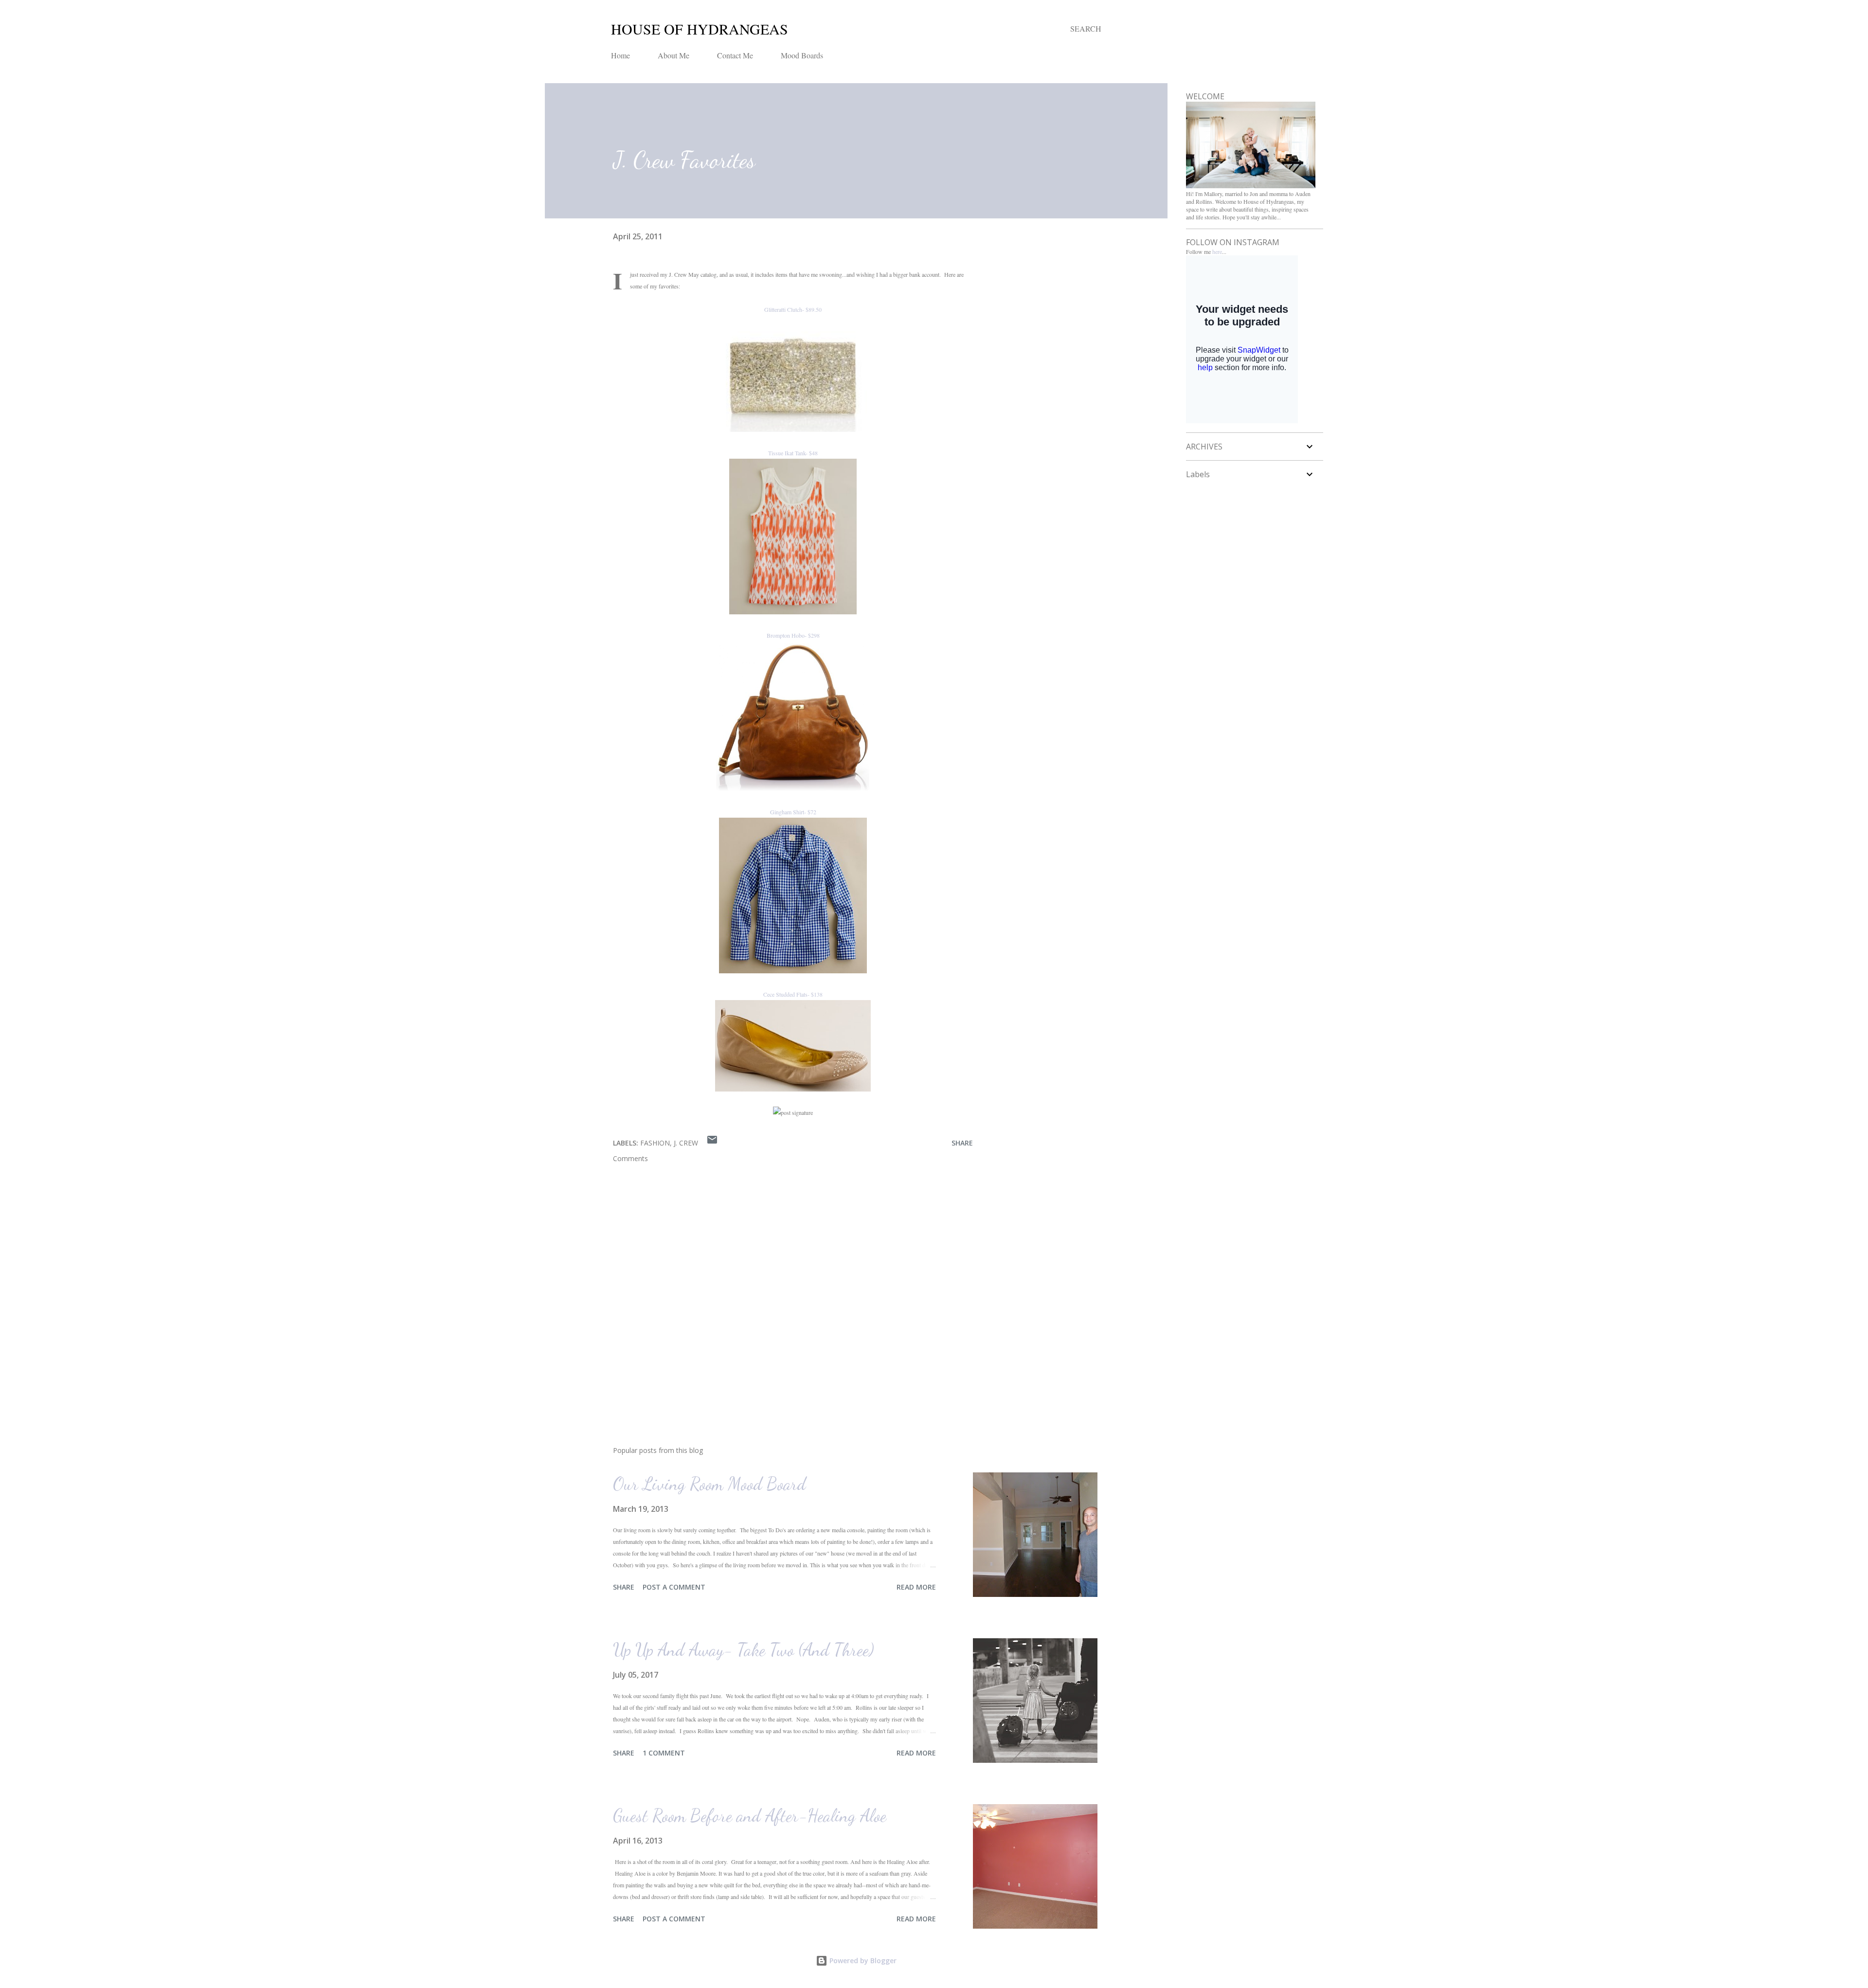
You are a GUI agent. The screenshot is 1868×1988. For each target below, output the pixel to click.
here (1217, 251)
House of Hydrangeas (700, 29)
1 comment (664, 1753)
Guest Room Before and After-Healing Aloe (750, 1816)
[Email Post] (712, 1143)
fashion (655, 1143)
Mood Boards (802, 55)
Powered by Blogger (862, 1961)
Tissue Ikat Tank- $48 (793, 453)
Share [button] (962, 1143)
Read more (916, 1587)
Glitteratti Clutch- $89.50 (793, 309)
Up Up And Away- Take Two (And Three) (744, 1650)
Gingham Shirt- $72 (793, 812)
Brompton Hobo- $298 (793, 635)
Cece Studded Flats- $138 (793, 994)
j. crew (686, 1143)
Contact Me (735, 55)
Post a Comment (674, 1587)
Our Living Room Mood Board (709, 1484)
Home (620, 55)
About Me (674, 55)
